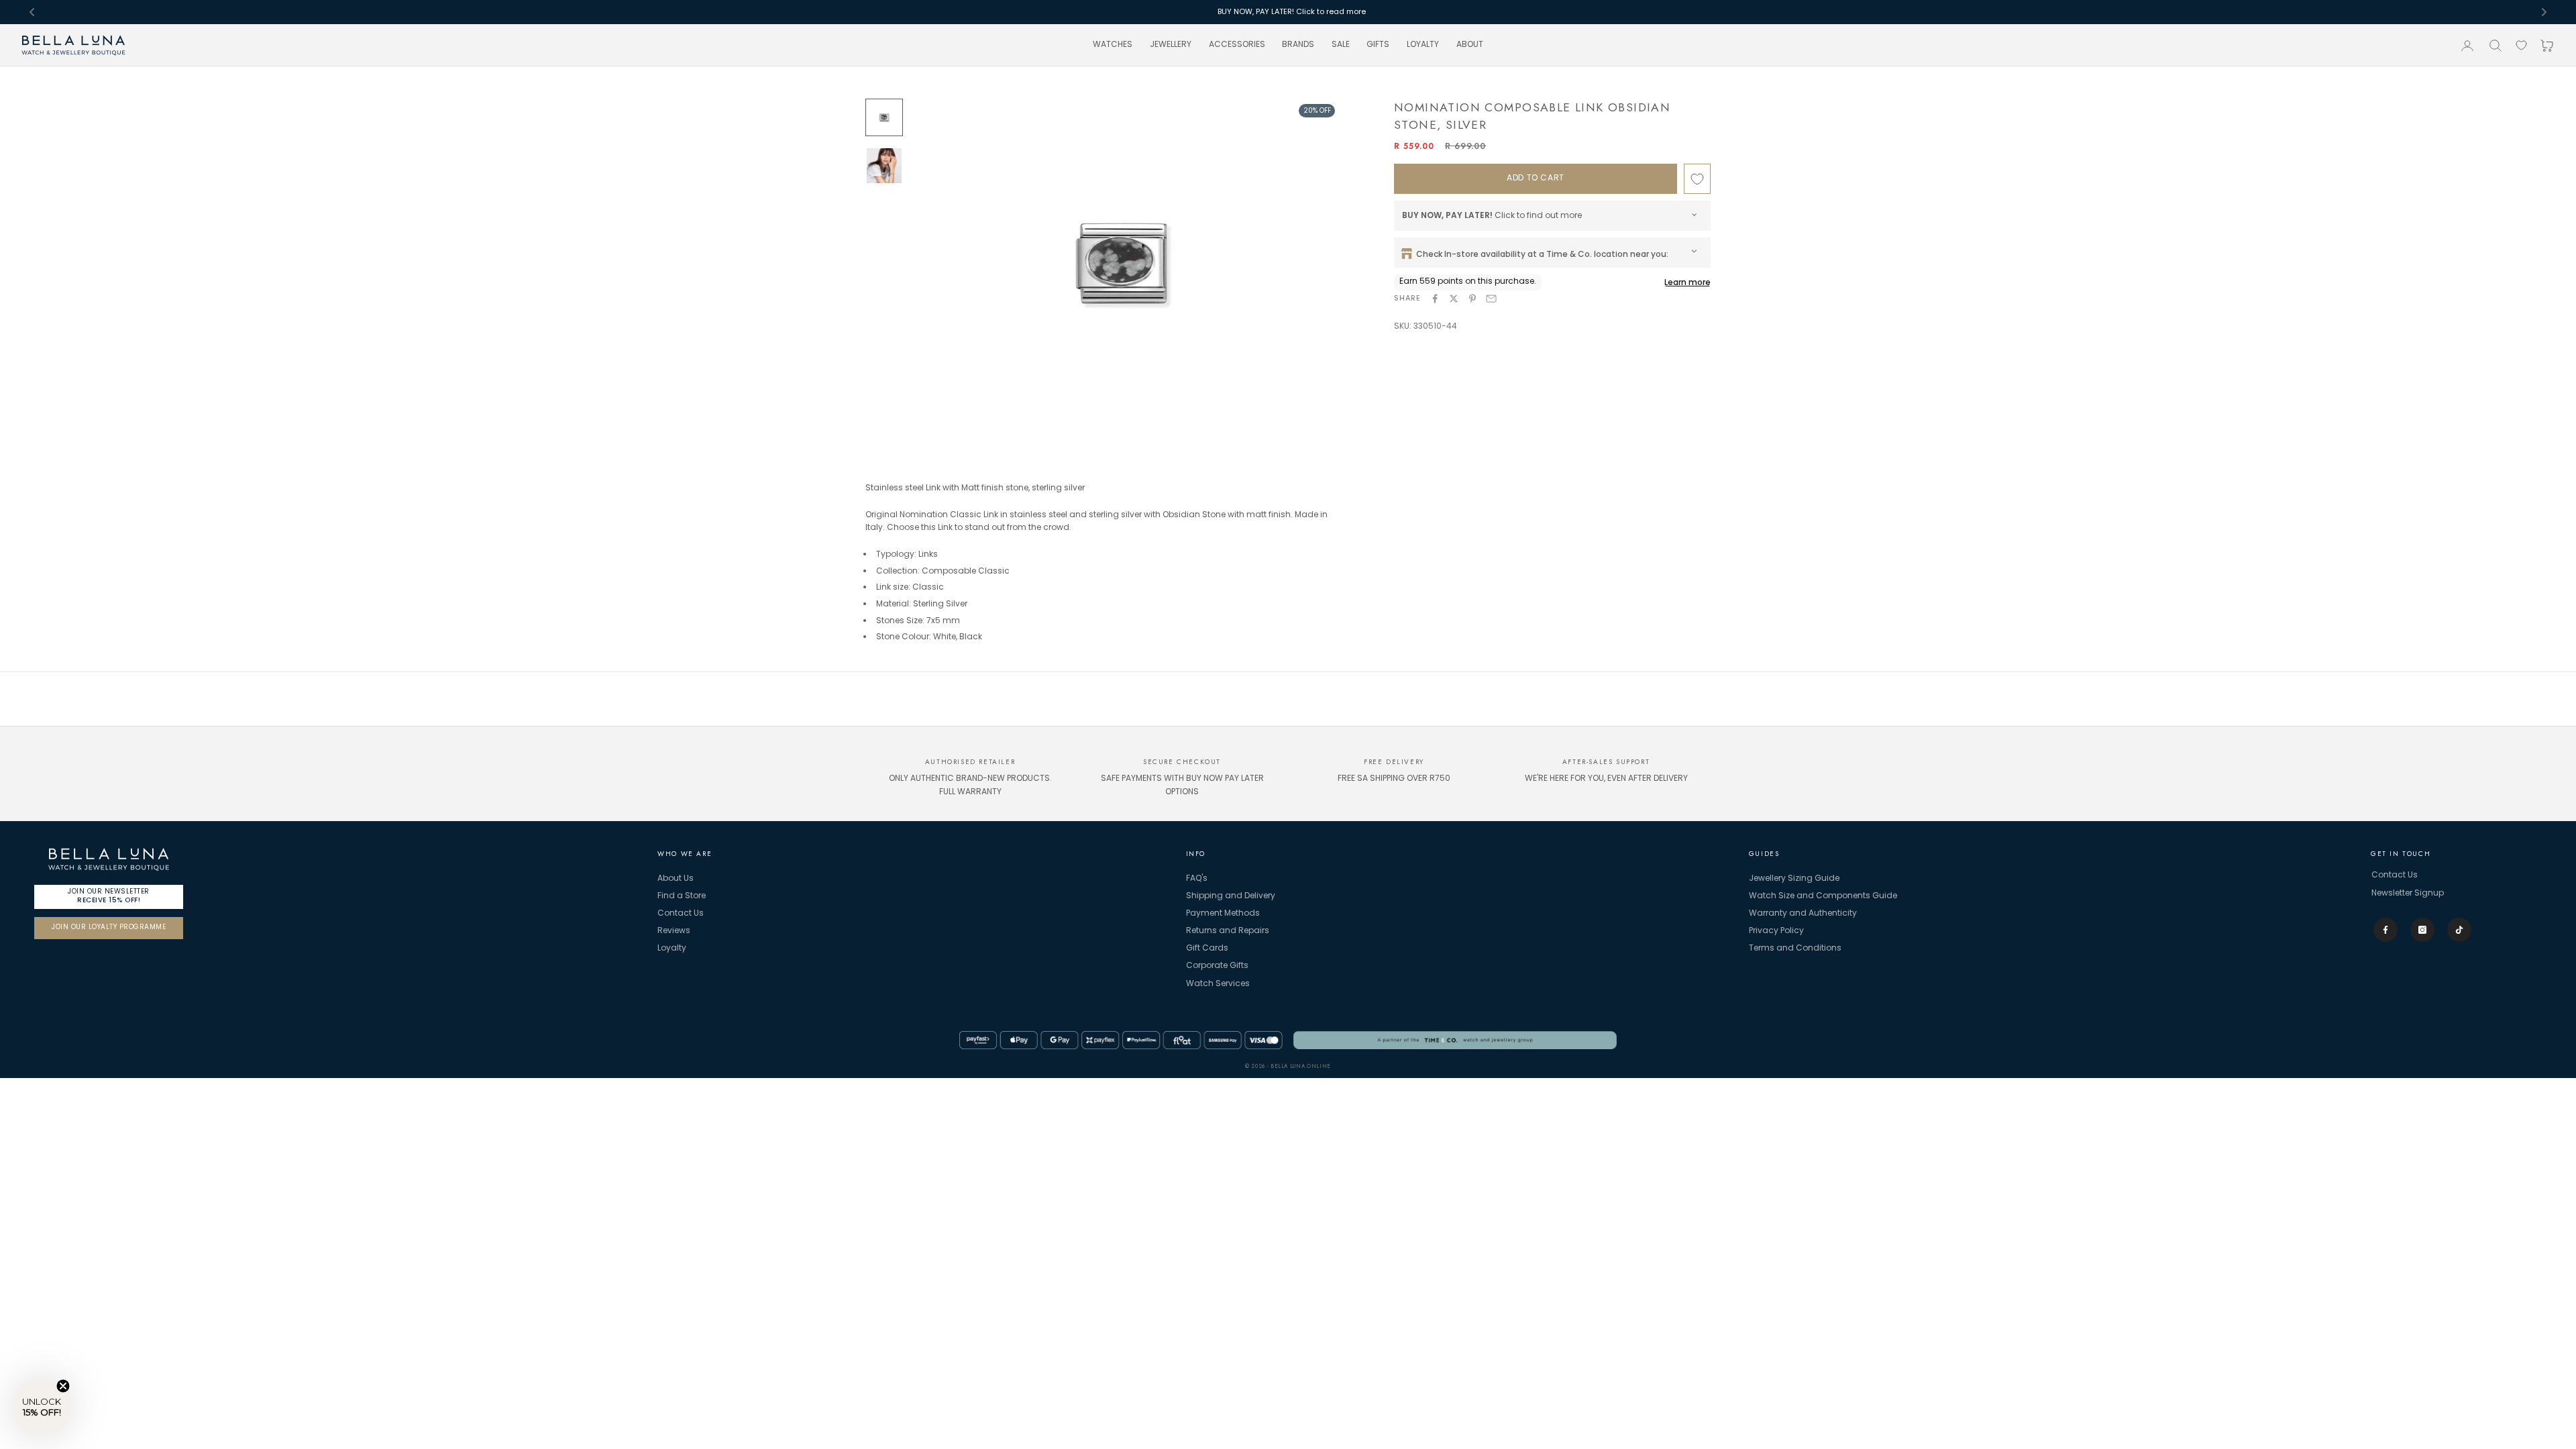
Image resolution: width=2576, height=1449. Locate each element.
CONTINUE (1288, 840)
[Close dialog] (1378, 635)
